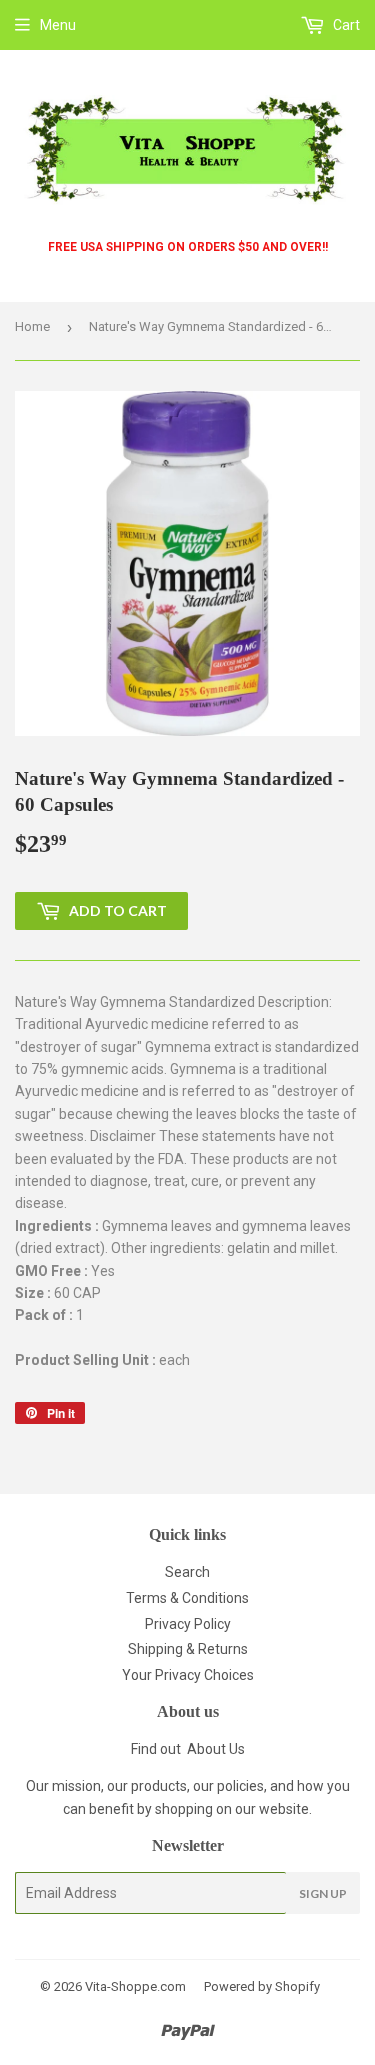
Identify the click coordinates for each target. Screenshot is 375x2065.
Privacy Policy (188, 1624)
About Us (216, 1749)
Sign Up (323, 1893)
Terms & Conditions (187, 1598)
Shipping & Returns (188, 1649)
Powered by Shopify (262, 1986)
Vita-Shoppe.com (135, 1986)
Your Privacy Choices (188, 1675)
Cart (345, 25)
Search (187, 1572)
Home (32, 326)
